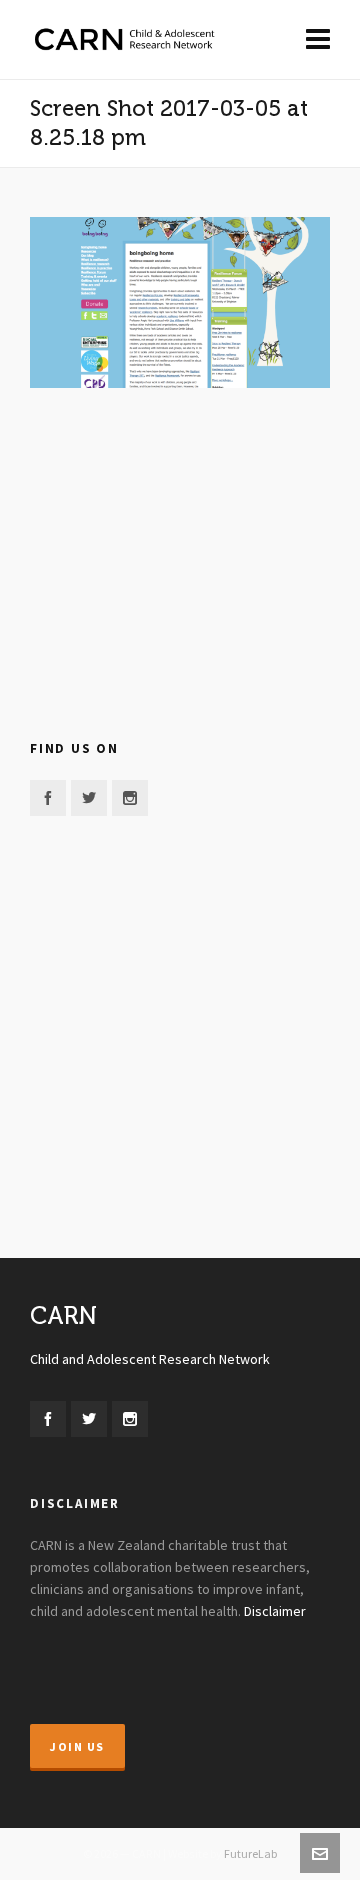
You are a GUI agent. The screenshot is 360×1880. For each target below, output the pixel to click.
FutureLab (250, 1854)
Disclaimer (275, 1612)
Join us (77, 1747)
